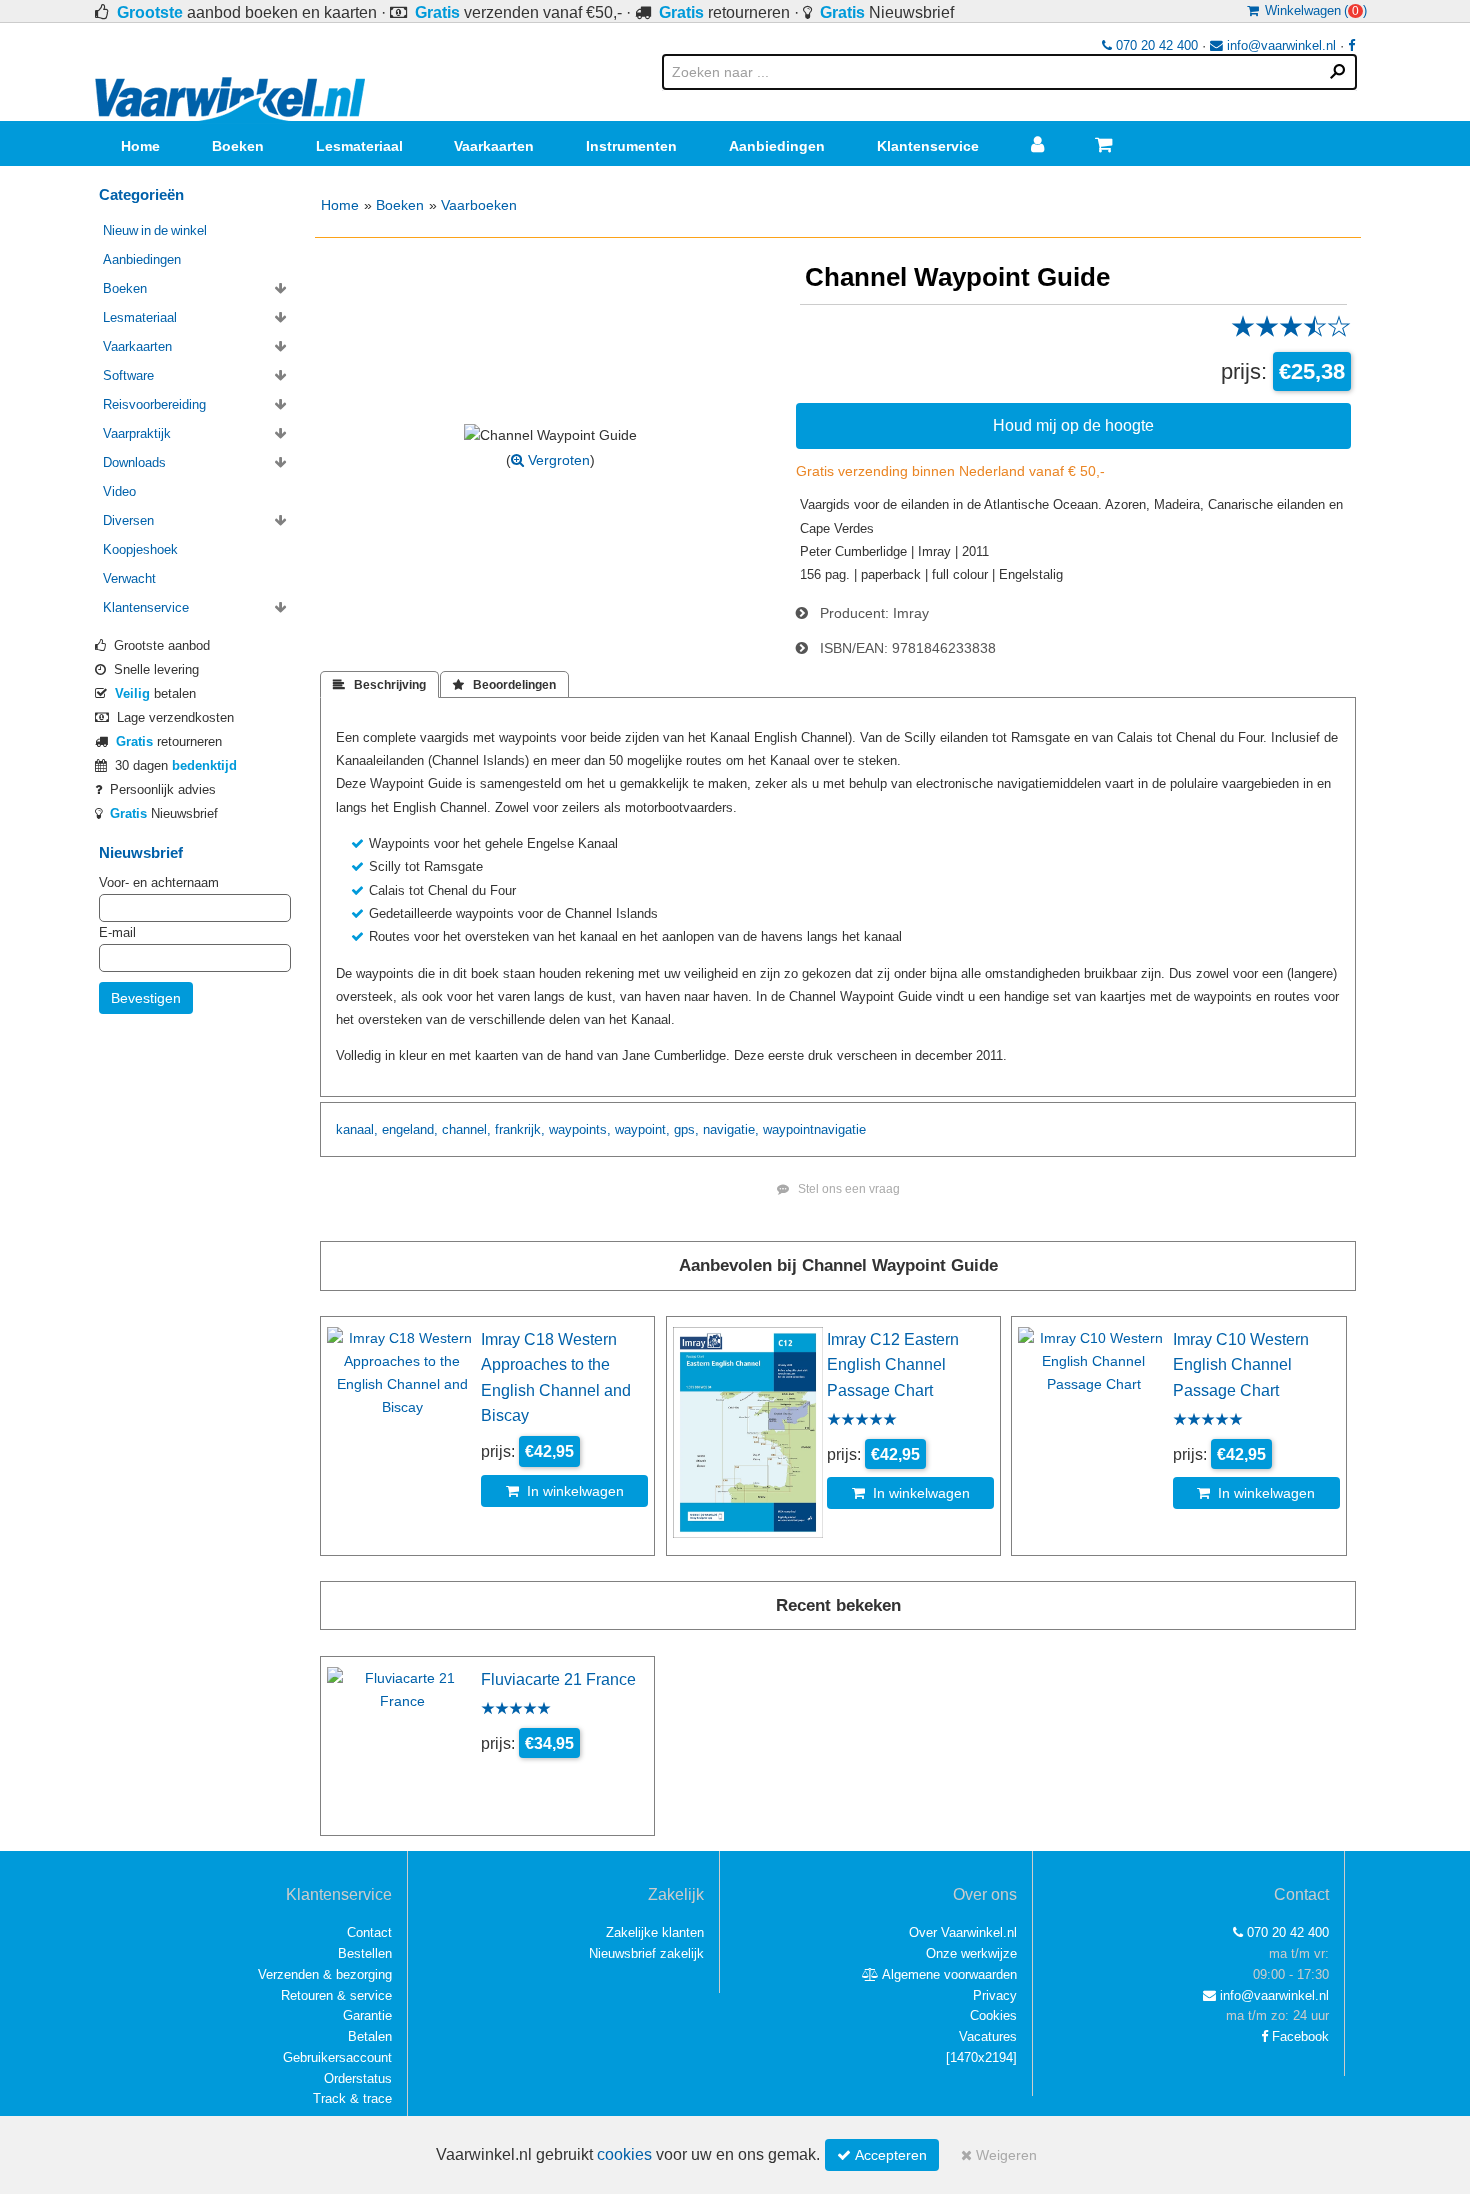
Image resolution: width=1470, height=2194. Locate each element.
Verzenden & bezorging (325, 1974)
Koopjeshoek (140, 549)
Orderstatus (358, 2078)
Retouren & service (336, 1995)
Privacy (995, 1995)
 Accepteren (882, 2155)
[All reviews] (1291, 333)
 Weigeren (999, 2155)
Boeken (238, 146)
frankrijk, (520, 1129)
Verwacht (129, 578)
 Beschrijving (379, 685)
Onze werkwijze (971, 1953)
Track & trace (352, 2098)
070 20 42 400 (1155, 45)
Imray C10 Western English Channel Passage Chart (1241, 1364)
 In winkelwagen (565, 1491)
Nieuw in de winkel (155, 230)
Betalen (370, 2036)
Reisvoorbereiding (154, 404)
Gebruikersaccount (337, 2057)
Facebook (1298, 2036)
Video (119, 491)
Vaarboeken (479, 205)
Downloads (134, 462)
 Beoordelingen (504, 685)
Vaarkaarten (494, 146)
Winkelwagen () (1313, 10)
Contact (369, 1932)
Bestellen (365, 1953)
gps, (686, 1129)
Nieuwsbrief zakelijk (646, 1953)
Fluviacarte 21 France (558, 1679)
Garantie (367, 2015)
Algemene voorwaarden (948, 1974)
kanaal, (357, 1129)
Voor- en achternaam (159, 882)
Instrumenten (631, 146)
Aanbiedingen (777, 146)
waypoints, (580, 1129)
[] (981, 2057)
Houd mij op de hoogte (1073, 425)
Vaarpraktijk (137, 433)
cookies (624, 2154)
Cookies (993, 2015)
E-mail (117, 932)
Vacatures (988, 2036)
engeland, (410, 1129)
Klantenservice (928, 146)
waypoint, (642, 1129)
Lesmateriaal (359, 146)
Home (140, 146)
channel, (466, 1129)
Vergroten (557, 460)
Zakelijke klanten (655, 1932)
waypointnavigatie (814, 1129)
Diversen (128, 520)
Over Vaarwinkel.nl (963, 1932)
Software (128, 375)
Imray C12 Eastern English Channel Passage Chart (893, 1364)
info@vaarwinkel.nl (1279, 45)
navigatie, (731, 1129)
